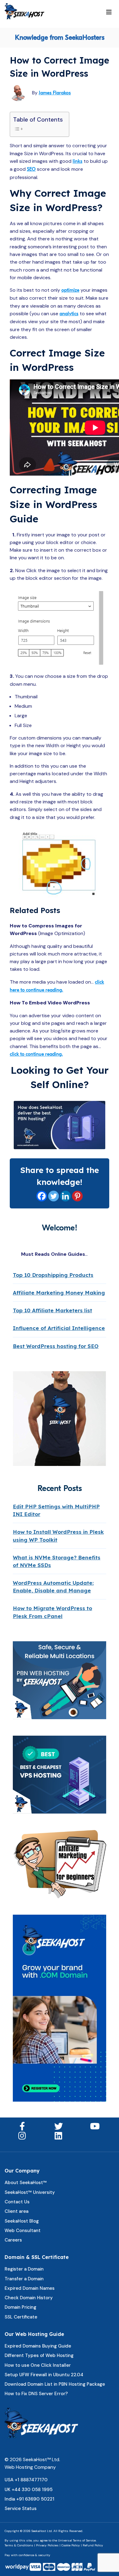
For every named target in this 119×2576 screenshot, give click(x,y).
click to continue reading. (36, 1054)
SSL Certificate (21, 2317)
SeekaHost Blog (22, 2221)
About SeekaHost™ (26, 2183)
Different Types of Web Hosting (39, 2355)
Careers (13, 2240)
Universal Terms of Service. (77, 2540)
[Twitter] (54, 1196)
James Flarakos (55, 93)
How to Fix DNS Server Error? (36, 2394)
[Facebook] (42, 1196)
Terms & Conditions (19, 2545)
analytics (69, 314)
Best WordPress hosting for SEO (56, 1346)
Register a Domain (24, 2269)
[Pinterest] (77, 1196)
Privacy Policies (47, 2545)
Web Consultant (23, 2231)
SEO (31, 169)
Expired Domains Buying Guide (38, 2346)
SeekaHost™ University (30, 2192)
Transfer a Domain (24, 2279)
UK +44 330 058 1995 (29, 2490)
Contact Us (17, 2202)
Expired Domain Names (30, 2288)
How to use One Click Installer (38, 2365)
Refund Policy (93, 2545)
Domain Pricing (20, 2307)
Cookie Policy (71, 2545)
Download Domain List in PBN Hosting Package (55, 2384)
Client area (16, 2211)
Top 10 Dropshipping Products (53, 1275)
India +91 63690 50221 (29, 2499)
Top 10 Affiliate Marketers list (52, 1310)
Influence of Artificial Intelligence (59, 1328)
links (78, 161)
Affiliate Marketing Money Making (59, 1293)
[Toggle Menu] (109, 13)
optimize (70, 290)
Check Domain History (29, 2298)
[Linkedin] (65, 1196)
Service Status (21, 2508)
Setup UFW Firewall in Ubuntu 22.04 (44, 2375)
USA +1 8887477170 (26, 2480)
